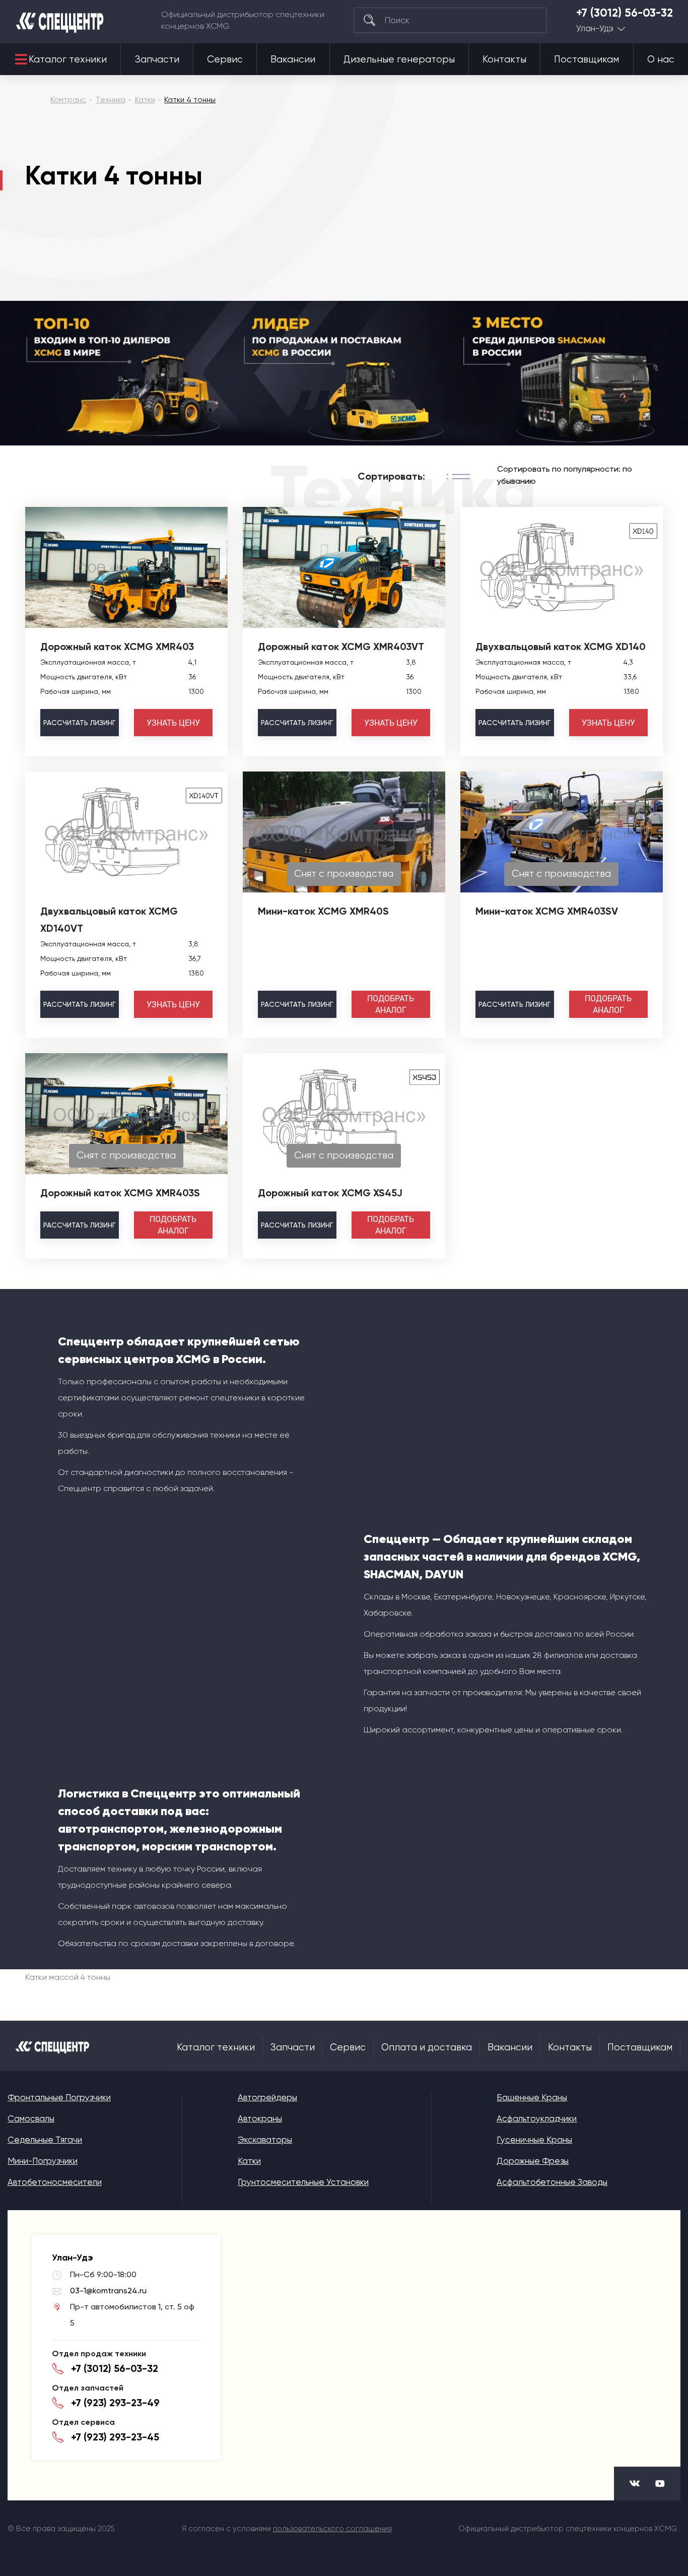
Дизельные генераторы (399, 59)
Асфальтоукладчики (537, 2118)
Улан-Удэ (595, 28)
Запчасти (157, 59)
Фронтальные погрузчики (59, 2097)
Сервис (225, 59)
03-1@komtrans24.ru (108, 2291)
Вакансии (293, 59)
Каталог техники (68, 59)
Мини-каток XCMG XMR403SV (547, 911)
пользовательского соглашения (332, 2529)
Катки (249, 2161)
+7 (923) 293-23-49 (115, 2403)
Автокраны (260, 2118)
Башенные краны (532, 2097)
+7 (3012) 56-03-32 (625, 13)
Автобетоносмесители (55, 2182)
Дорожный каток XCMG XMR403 (117, 647)
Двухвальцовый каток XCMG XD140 (561, 647)
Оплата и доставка (427, 2047)
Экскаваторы (265, 2140)
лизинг (79, 723)
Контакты (504, 59)
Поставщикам (587, 59)
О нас (661, 59)
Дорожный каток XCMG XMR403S (120, 1193)
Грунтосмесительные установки (303, 2182)
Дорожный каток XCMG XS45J (330, 1193)
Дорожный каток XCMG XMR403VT (341, 647)
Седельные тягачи (45, 2140)
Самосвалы (31, 2118)
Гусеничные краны (534, 2140)
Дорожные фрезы (533, 2161)
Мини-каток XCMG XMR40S (323, 911)
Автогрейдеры (267, 2097)
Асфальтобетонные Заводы (552, 2182)
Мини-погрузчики (43, 2161)
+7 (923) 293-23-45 (115, 2437)
